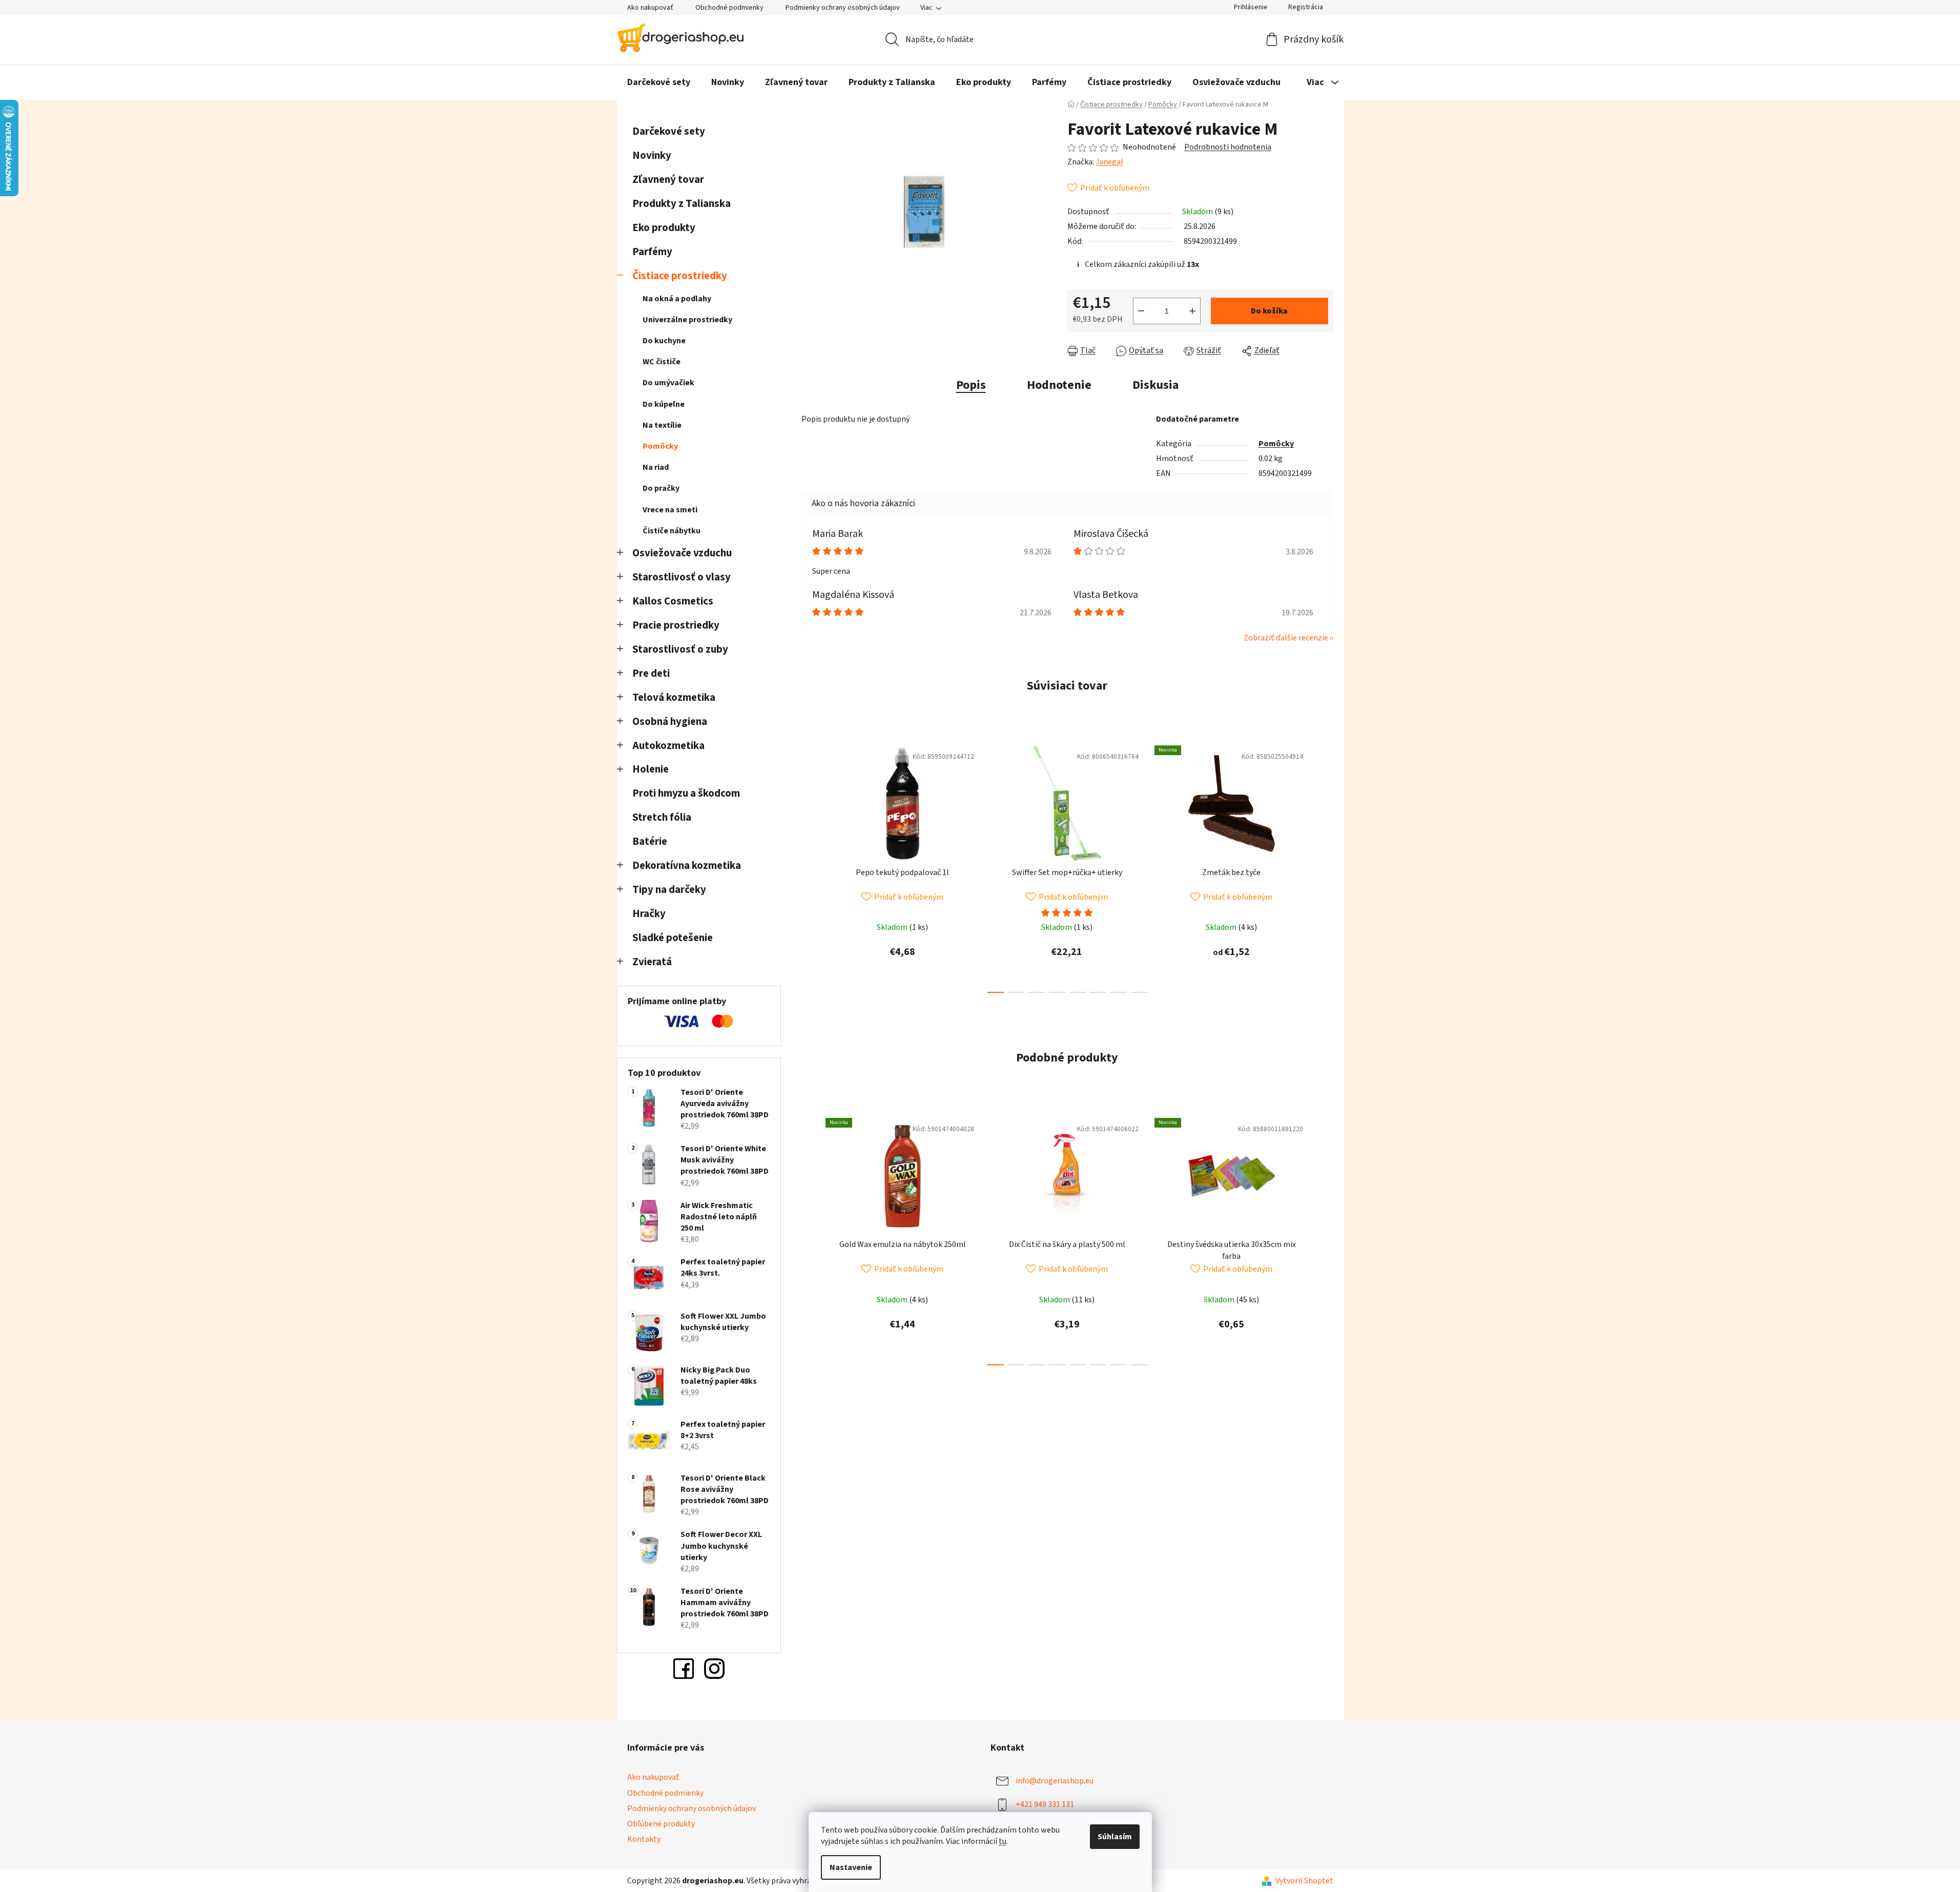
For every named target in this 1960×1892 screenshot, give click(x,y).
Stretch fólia (662, 817)
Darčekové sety (669, 131)
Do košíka (1269, 311)
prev (810, 866)
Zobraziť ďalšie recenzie (1286, 638)
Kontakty (644, 1839)
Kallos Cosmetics (673, 601)
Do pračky (661, 488)
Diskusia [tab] (1156, 385)
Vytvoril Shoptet (1304, 1881)
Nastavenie (851, 1867)
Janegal (1109, 162)
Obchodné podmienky (729, 8)
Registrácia (1306, 7)
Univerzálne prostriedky (687, 320)
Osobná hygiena (670, 722)
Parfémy (652, 252)
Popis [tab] (971, 385)
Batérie (650, 841)
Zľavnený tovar (668, 180)
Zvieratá (652, 962)
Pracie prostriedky (676, 625)
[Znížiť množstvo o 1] (1141, 311)
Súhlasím (1115, 1837)
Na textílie (662, 425)
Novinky (652, 155)
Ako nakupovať (650, 8)
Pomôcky (660, 446)
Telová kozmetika (674, 698)
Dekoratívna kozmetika (687, 866)
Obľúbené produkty (661, 1824)
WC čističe (662, 362)
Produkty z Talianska (682, 204)
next (1325, 866)
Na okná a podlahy (677, 299)
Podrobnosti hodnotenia (1228, 147)
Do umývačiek (668, 383)
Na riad (656, 467)
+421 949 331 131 (1045, 1804)
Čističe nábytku (672, 531)
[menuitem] (659, 82)
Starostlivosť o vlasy (682, 577)
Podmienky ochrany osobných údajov (843, 8)
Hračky (650, 914)
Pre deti (651, 673)
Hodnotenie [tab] (1059, 385)
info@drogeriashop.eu (1055, 1781)
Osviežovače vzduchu (682, 553)
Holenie (651, 769)
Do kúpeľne (664, 404)
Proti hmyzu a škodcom (686, 793)
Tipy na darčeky (669, 890)
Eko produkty (664, 228)
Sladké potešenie (673, 938)
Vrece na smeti (670, 510)
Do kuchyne (664, 341)
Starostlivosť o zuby (680, 649)
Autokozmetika (668, 746)
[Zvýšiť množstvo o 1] (1192, 311)
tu (1003, 1841)
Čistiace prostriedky (680, 276)
